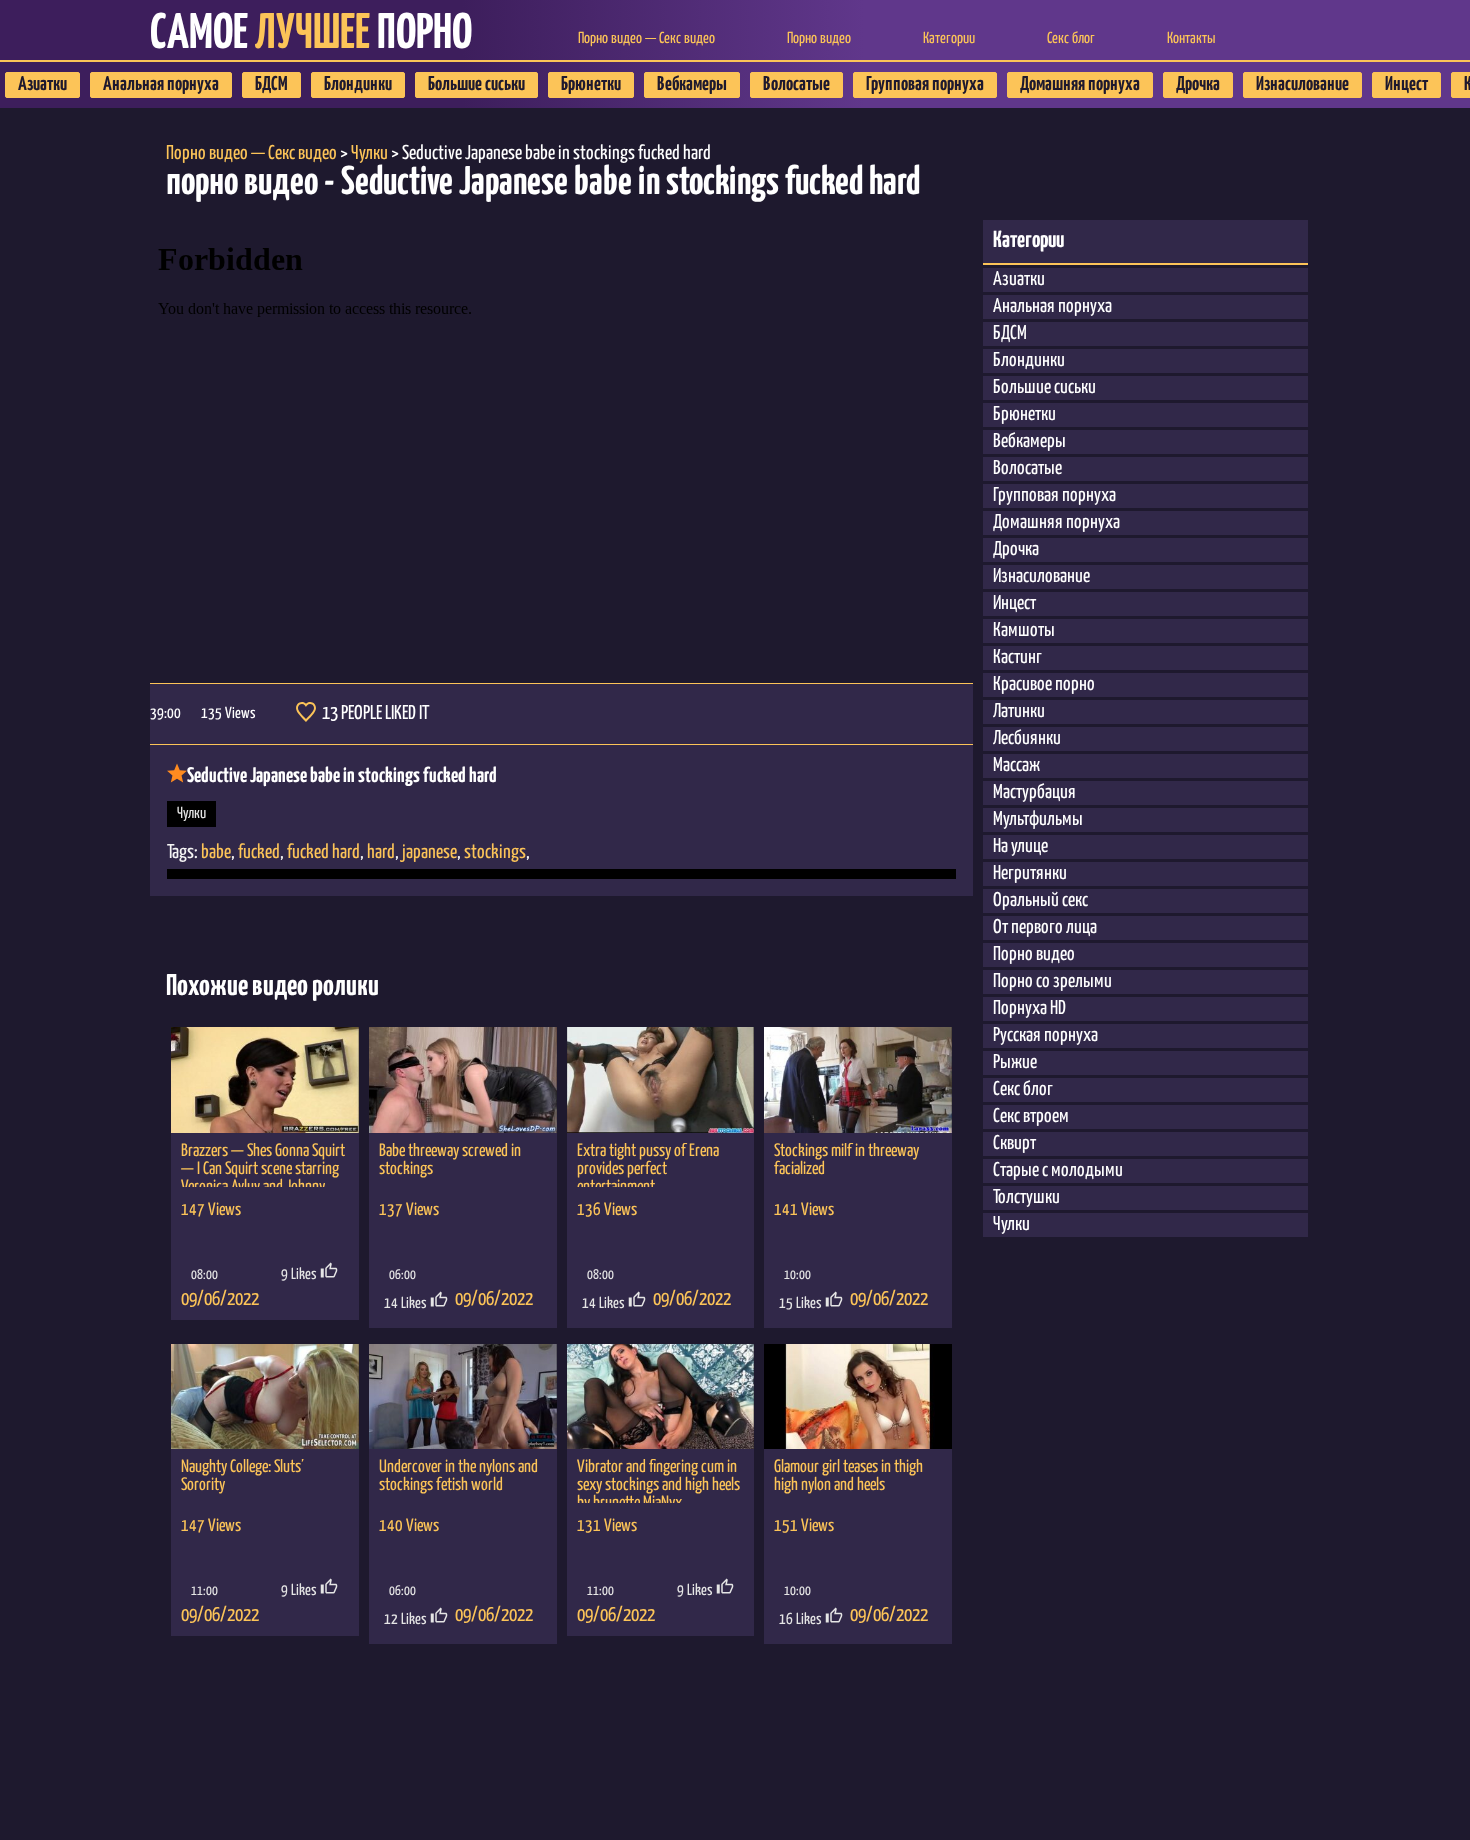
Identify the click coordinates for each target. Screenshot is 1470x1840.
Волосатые (796, 84)
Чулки (191, 813)
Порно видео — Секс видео (646, 38)
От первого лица (1045, 927)
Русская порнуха (1045, 1035)
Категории (949, 38)
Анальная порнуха (161, 84)
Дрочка (1198, 84)
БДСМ (271, 84)
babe (216, 852)
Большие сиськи (476, 84)
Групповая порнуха (925, 84)
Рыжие (1015, 1062)
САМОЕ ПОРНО (311, 34)
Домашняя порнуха (1080, 84)
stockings (495, 852)
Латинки (1019, 711)
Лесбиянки (1027, 738)
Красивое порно (1044, 684)
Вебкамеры (692, 84)
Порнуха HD (1029, 1008)
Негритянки (1030, 873)
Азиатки (42, 84)
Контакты (1191, 38)
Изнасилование (1302, 84)
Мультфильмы (1038, 819)
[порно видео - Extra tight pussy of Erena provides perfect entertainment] (661, 1080)
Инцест (1406, 84)
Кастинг (1017, 657)
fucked (259, 852)
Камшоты (1024, 630)
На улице (1020, 846)
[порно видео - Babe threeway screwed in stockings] (463, 1080)
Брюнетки (591, 84)
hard (381, 852)
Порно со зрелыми (1052, 981)
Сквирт (1014, 1143)
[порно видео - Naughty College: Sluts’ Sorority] (265, 1397)
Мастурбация (1034, 792)
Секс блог (1071, 38)
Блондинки (358, 84)
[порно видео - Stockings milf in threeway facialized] (858, 1080)
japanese (429, 852)
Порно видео (819, 38)
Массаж (1016, 765)
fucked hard (323, 852)
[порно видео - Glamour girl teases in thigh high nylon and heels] (858, 1397)
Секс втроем (1031, 1116)
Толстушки (1026, 1197)
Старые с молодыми (1058, 1170)
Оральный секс (1040, 900)
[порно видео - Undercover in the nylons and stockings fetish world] (463, 1397)
